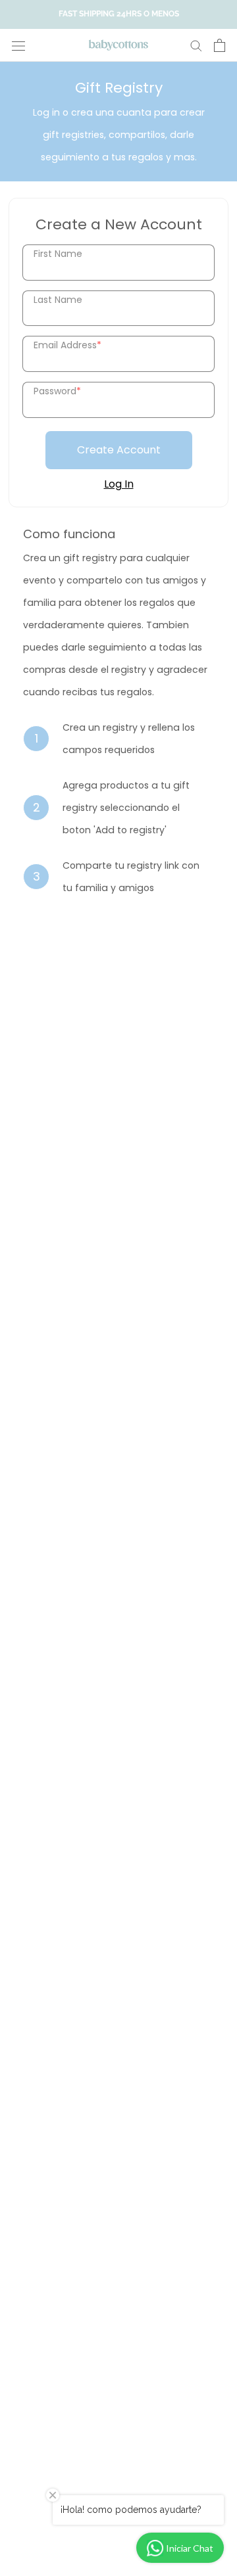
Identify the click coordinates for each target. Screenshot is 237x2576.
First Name (58, 254)
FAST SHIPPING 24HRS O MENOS (119, 14)
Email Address (67, 345)
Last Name (58, 300)
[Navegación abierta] (18, 45)
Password (57, 391)
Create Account (119, 450)
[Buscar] (196, 45)
